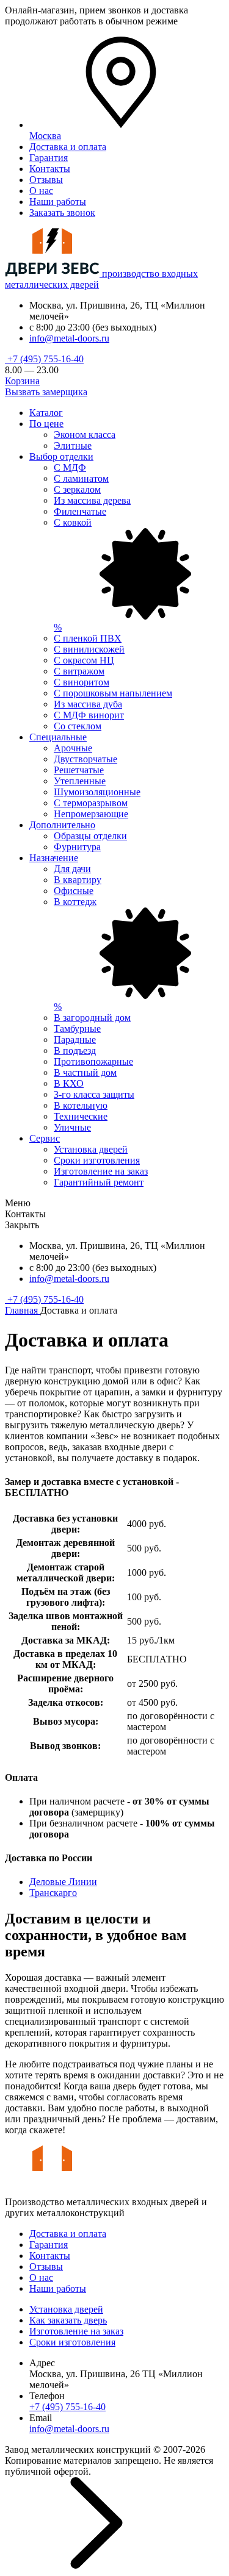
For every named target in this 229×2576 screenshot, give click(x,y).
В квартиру (78, 880)
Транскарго (53, 1893)
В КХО (69, 1083)
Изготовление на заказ (101, 1171)
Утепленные (80, 781)
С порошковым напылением (113, 693)
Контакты (50, 169)
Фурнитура (77, 847)
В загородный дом (92, 1018)
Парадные (75, 1039)
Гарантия (49, 158)
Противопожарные (93, 1061)
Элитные (73, 445)
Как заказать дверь (68, 2320)
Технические (81, 1116)
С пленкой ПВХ (88, 638)
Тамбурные (77, 1029)
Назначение (54, 858)
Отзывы (46, 180)
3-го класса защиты (94, 1094)
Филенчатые (80, 511)
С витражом (79, 671)
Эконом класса (85, 435)
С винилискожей (89, 649)
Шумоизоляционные (97, 792)
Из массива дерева (92, 500)
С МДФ (70, 467)
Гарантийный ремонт (99, 1182)
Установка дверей (91, 1149)
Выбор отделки (61, 456)
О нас (41, 191)
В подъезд (75, 1050)
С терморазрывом (91, 803)
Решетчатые (79, 770)
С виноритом (82, 682)
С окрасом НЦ (84, 660)
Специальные (58, 737)
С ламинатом (81, 478)
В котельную (81, 1105)
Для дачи (72, 869)
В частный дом (85, 1072)
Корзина (22, 381)
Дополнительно (62, 825)
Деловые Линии (63, 1882)
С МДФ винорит (89, 715)
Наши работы (58, 202)
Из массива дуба (88, 704)
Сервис (45, 1138)
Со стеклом (78, 726)
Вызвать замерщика (46, 392)
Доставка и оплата (68, 147)
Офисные (74, 891)
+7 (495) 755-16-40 (44, 359)
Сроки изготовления (97, 1160)
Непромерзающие (91, 814)
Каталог (46, 413)
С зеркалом (77, 489)
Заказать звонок (62, 213)
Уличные (72, 1127)
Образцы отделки (90, 836)
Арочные (73, 748)
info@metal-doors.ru (69, 338)
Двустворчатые (85, 759)
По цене (46, 424)
